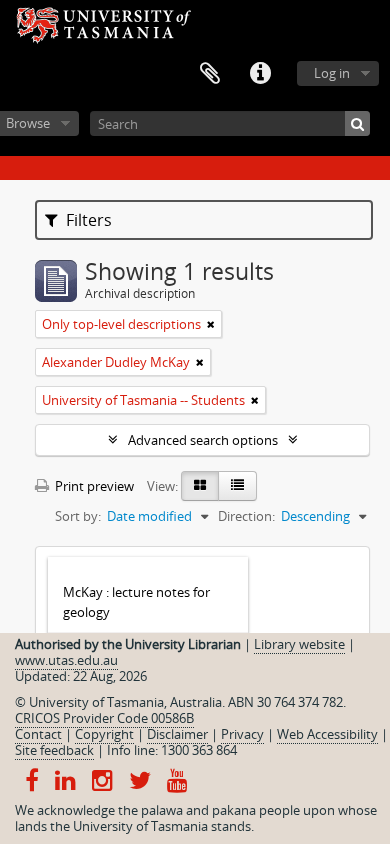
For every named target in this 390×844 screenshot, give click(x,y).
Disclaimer (177, 734)
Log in (332, 73)
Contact (38, 734)
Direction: (246, 516)
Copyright (104, 734)
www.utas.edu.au (66, 660)
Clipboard (210, 74)
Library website (299, 644)
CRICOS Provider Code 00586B (104, 718)
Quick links (260, 74)
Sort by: (78, 516)
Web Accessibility (327, 734)
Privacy (242, 734)
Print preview (93, 486)
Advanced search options (203, 440)
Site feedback (54, 750)
